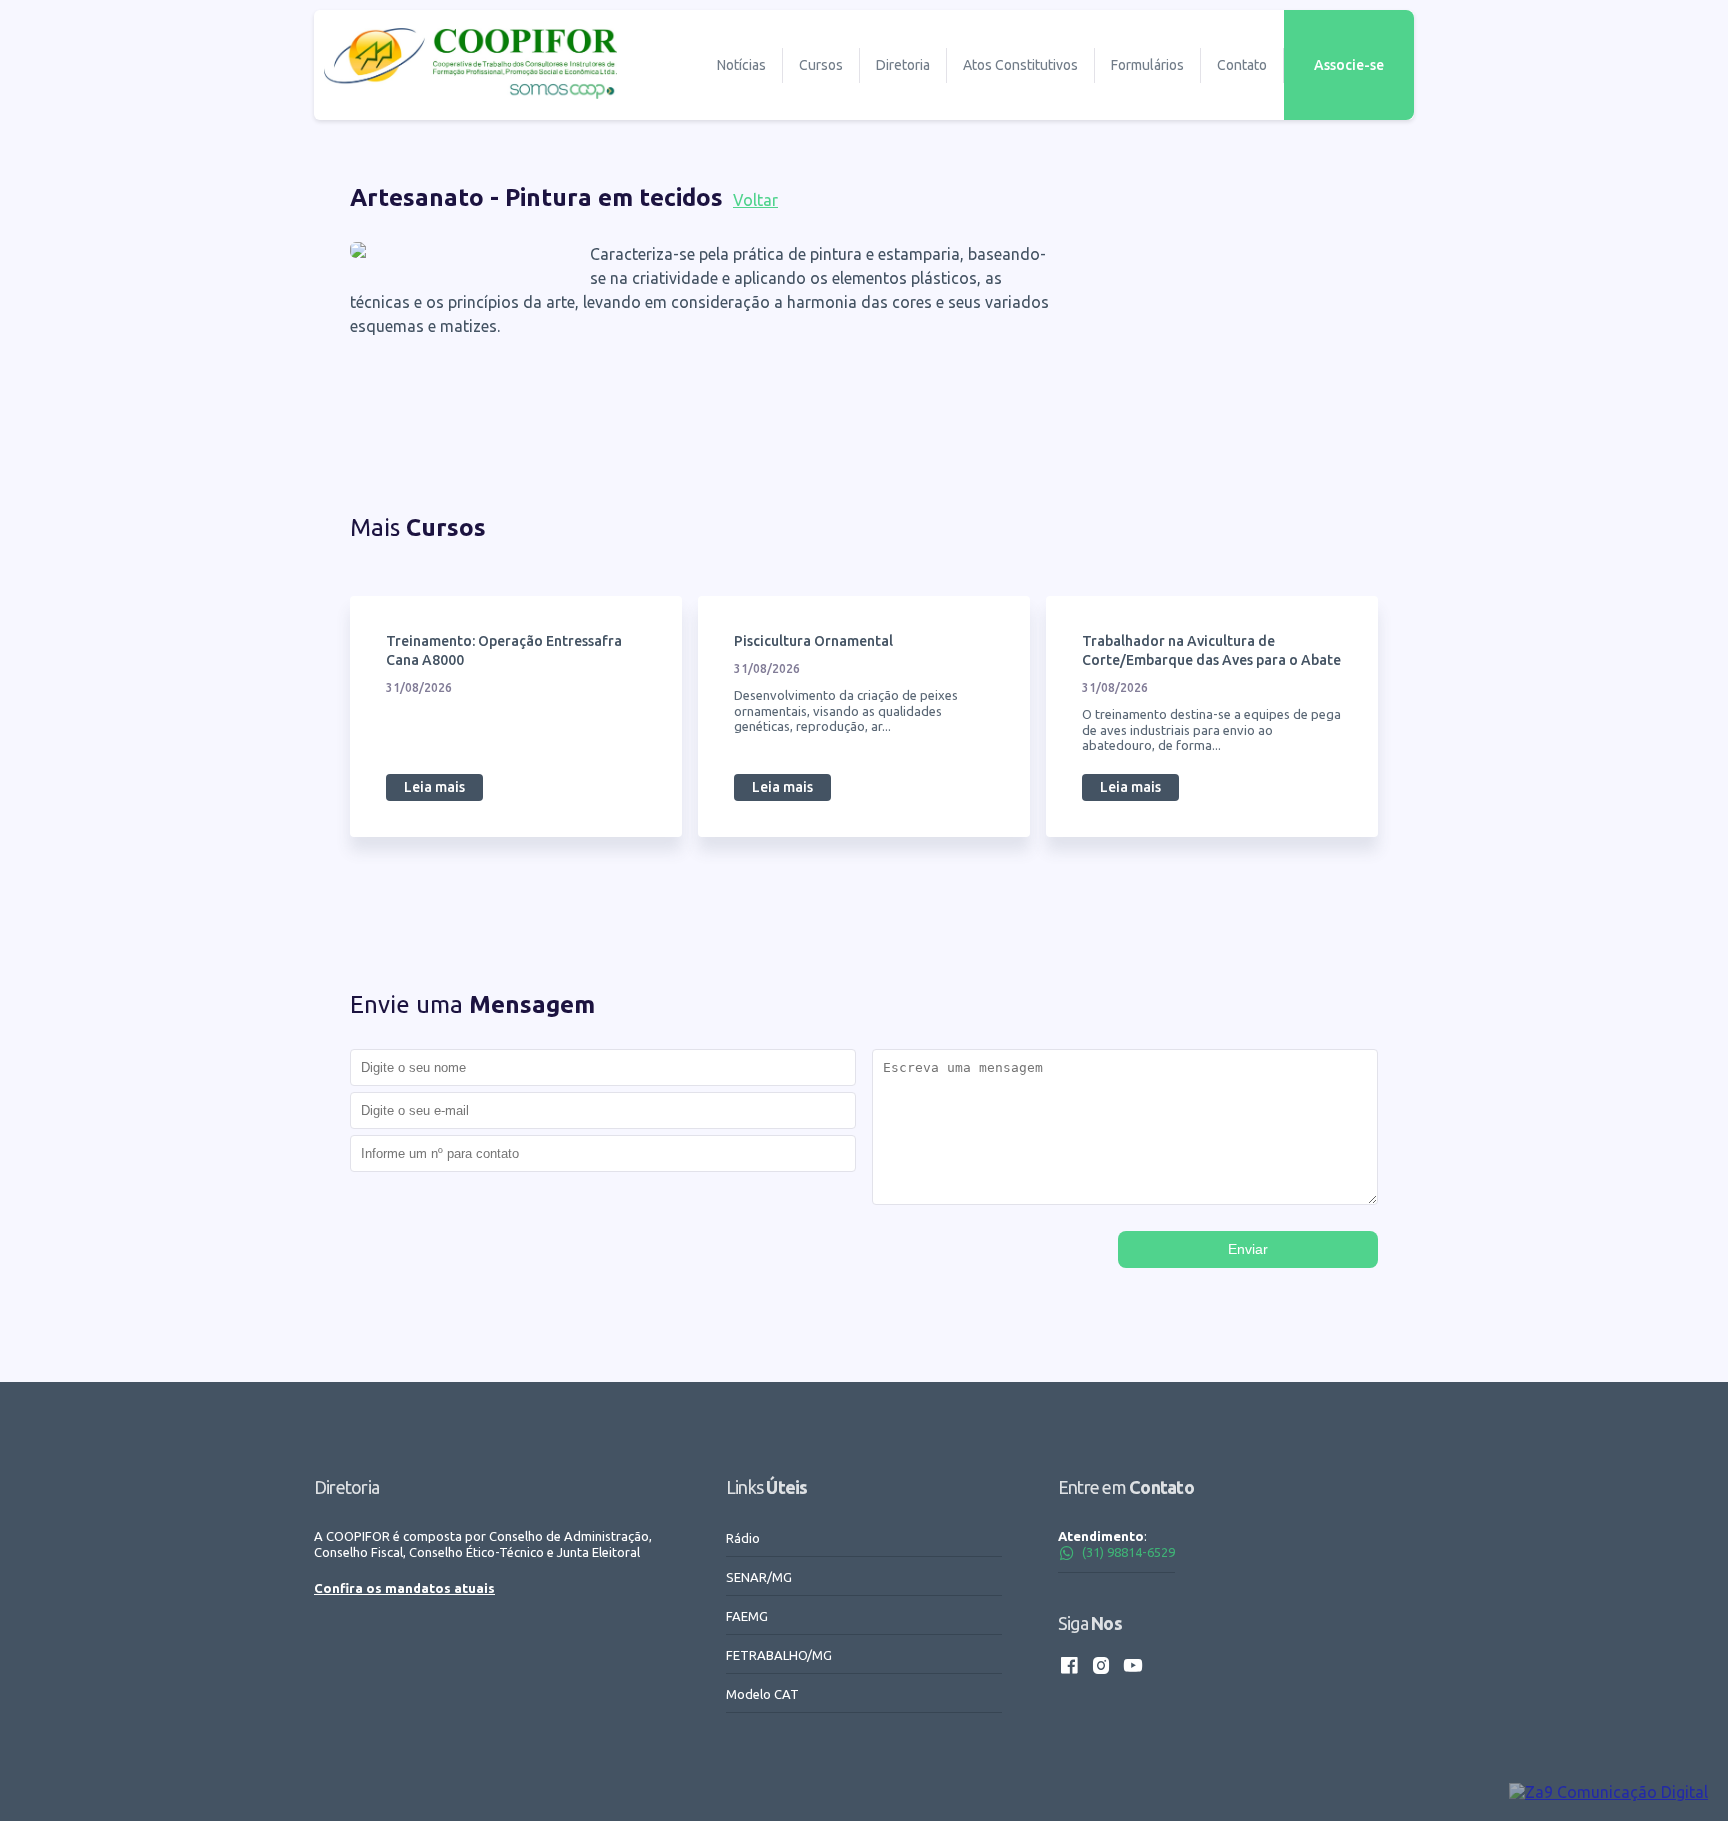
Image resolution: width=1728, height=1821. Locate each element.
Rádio (743, 1538)
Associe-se (1349, 65)
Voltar (755, 200)
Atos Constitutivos (1020, 65)
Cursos (821, 65)
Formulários (1147, 65)
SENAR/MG (759, 1577)
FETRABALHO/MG (779, 1655)
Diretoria (903, 65)
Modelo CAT (762, 1694)
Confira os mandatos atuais (404, 1588)
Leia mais (434, 787)
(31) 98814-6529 (1128, 1552)
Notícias (741, 65)
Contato (1242, 65)
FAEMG (747, 1616)
